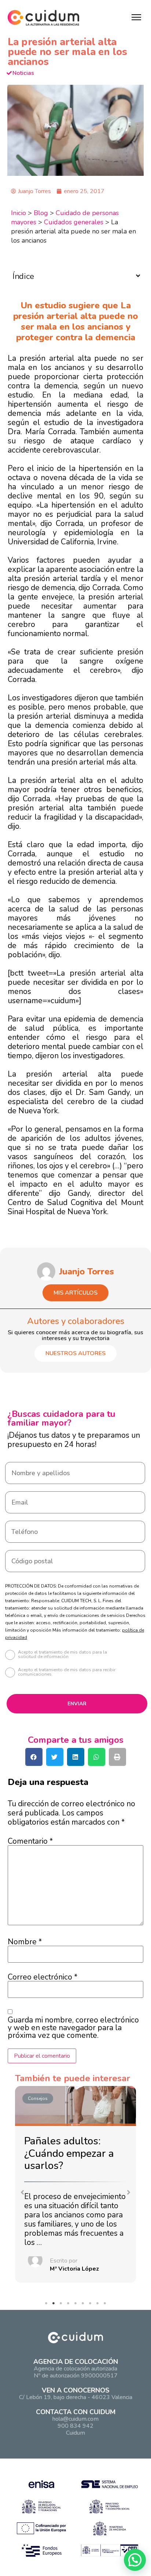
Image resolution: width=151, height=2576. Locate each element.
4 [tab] (70, 2305)
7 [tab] (92, 2305)
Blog (41, 213)
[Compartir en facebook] (34, 1757)
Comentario (30, 1841)
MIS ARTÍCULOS (75, 1293)
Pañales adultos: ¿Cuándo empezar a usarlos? (69, 2153)
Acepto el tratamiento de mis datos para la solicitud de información (62, 1655)
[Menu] (136, 17)
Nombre (25, 1942)
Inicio (19, 213)
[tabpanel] (75, 2186)
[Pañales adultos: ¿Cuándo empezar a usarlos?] (75, 2106)
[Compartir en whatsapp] (97, 1757)
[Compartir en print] (117, 1757)
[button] (22, 2192)
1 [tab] (48, 2305)
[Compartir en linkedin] (76, 1757)
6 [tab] (85, 2305)
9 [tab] (107, 2305)
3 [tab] (63, 2305)
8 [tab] (99, 2305)
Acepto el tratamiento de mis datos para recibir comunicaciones (67, 1672)
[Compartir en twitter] (55, 1757)
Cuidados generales (74, 222)
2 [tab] (55, 2305)
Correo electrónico (43, 1977)
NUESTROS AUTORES (75, 1353)
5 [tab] (77, 2305)
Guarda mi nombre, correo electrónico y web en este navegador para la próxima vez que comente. (73, 2028)
